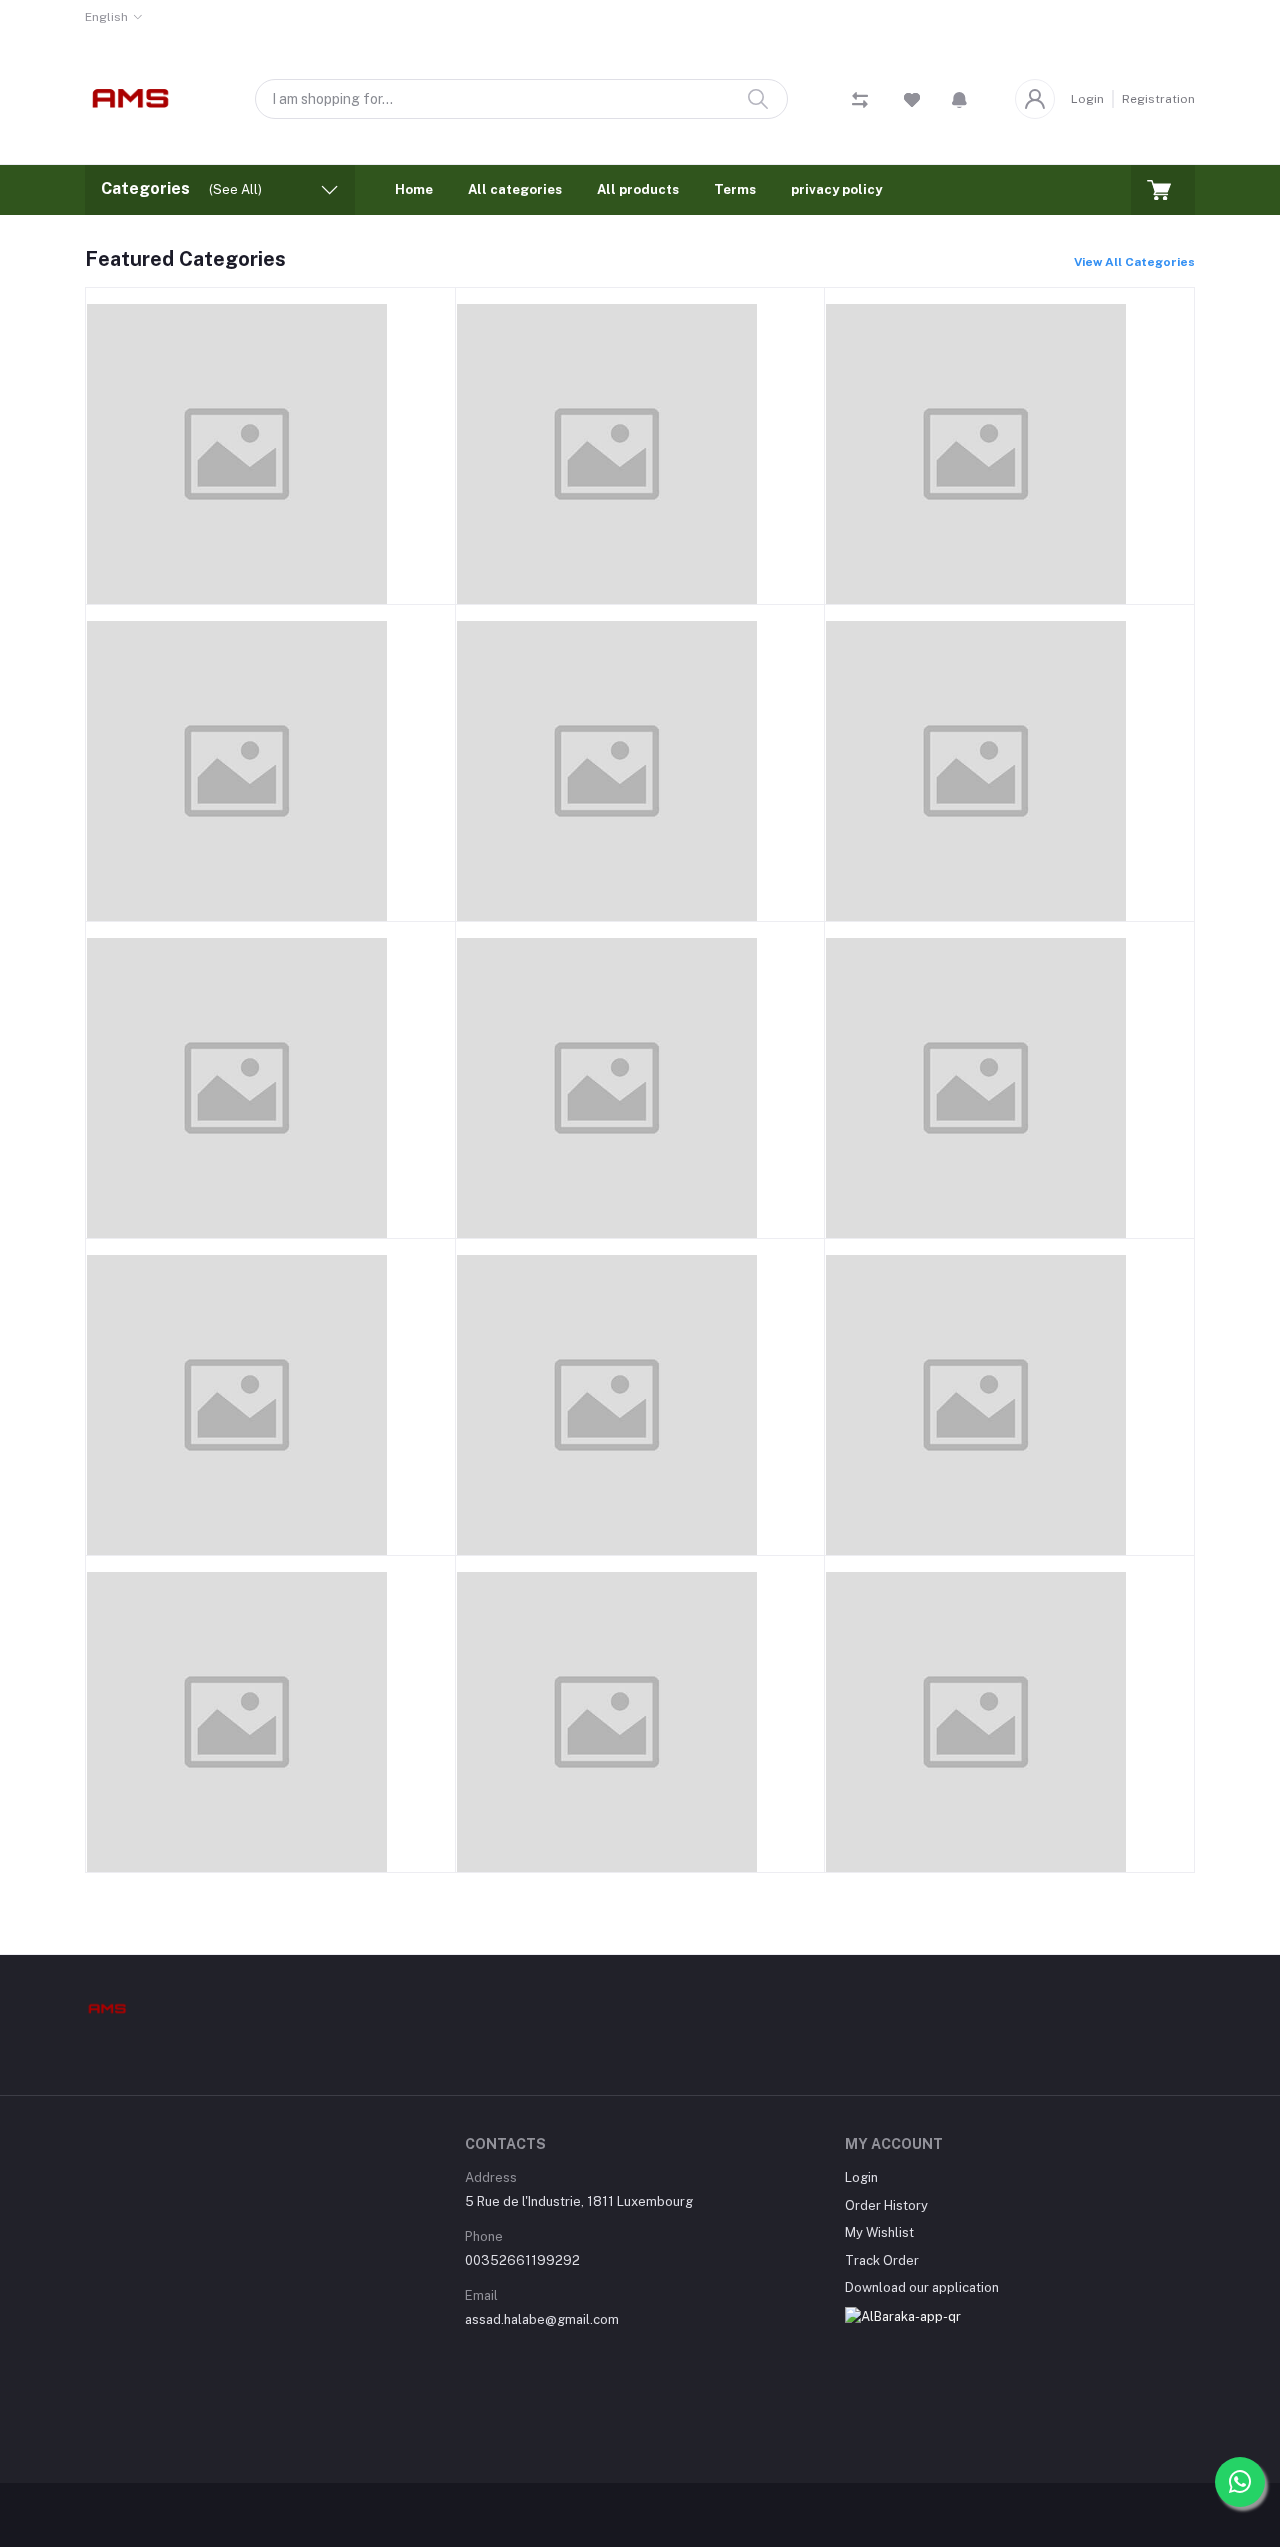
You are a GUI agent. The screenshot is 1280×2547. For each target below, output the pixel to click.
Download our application (922, 2287)
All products (638, 189)
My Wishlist (879, 2232)
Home (414, 189)
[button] (959, 99)
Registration (1158, 99)
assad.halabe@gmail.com (542, 2319)
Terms (735, 189)
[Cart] (1163, 190)
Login (1087, 99)
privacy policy (836, 189)
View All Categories (1134, 262)
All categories (515, 189)
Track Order (882, 2260)
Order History (886, 2205)
